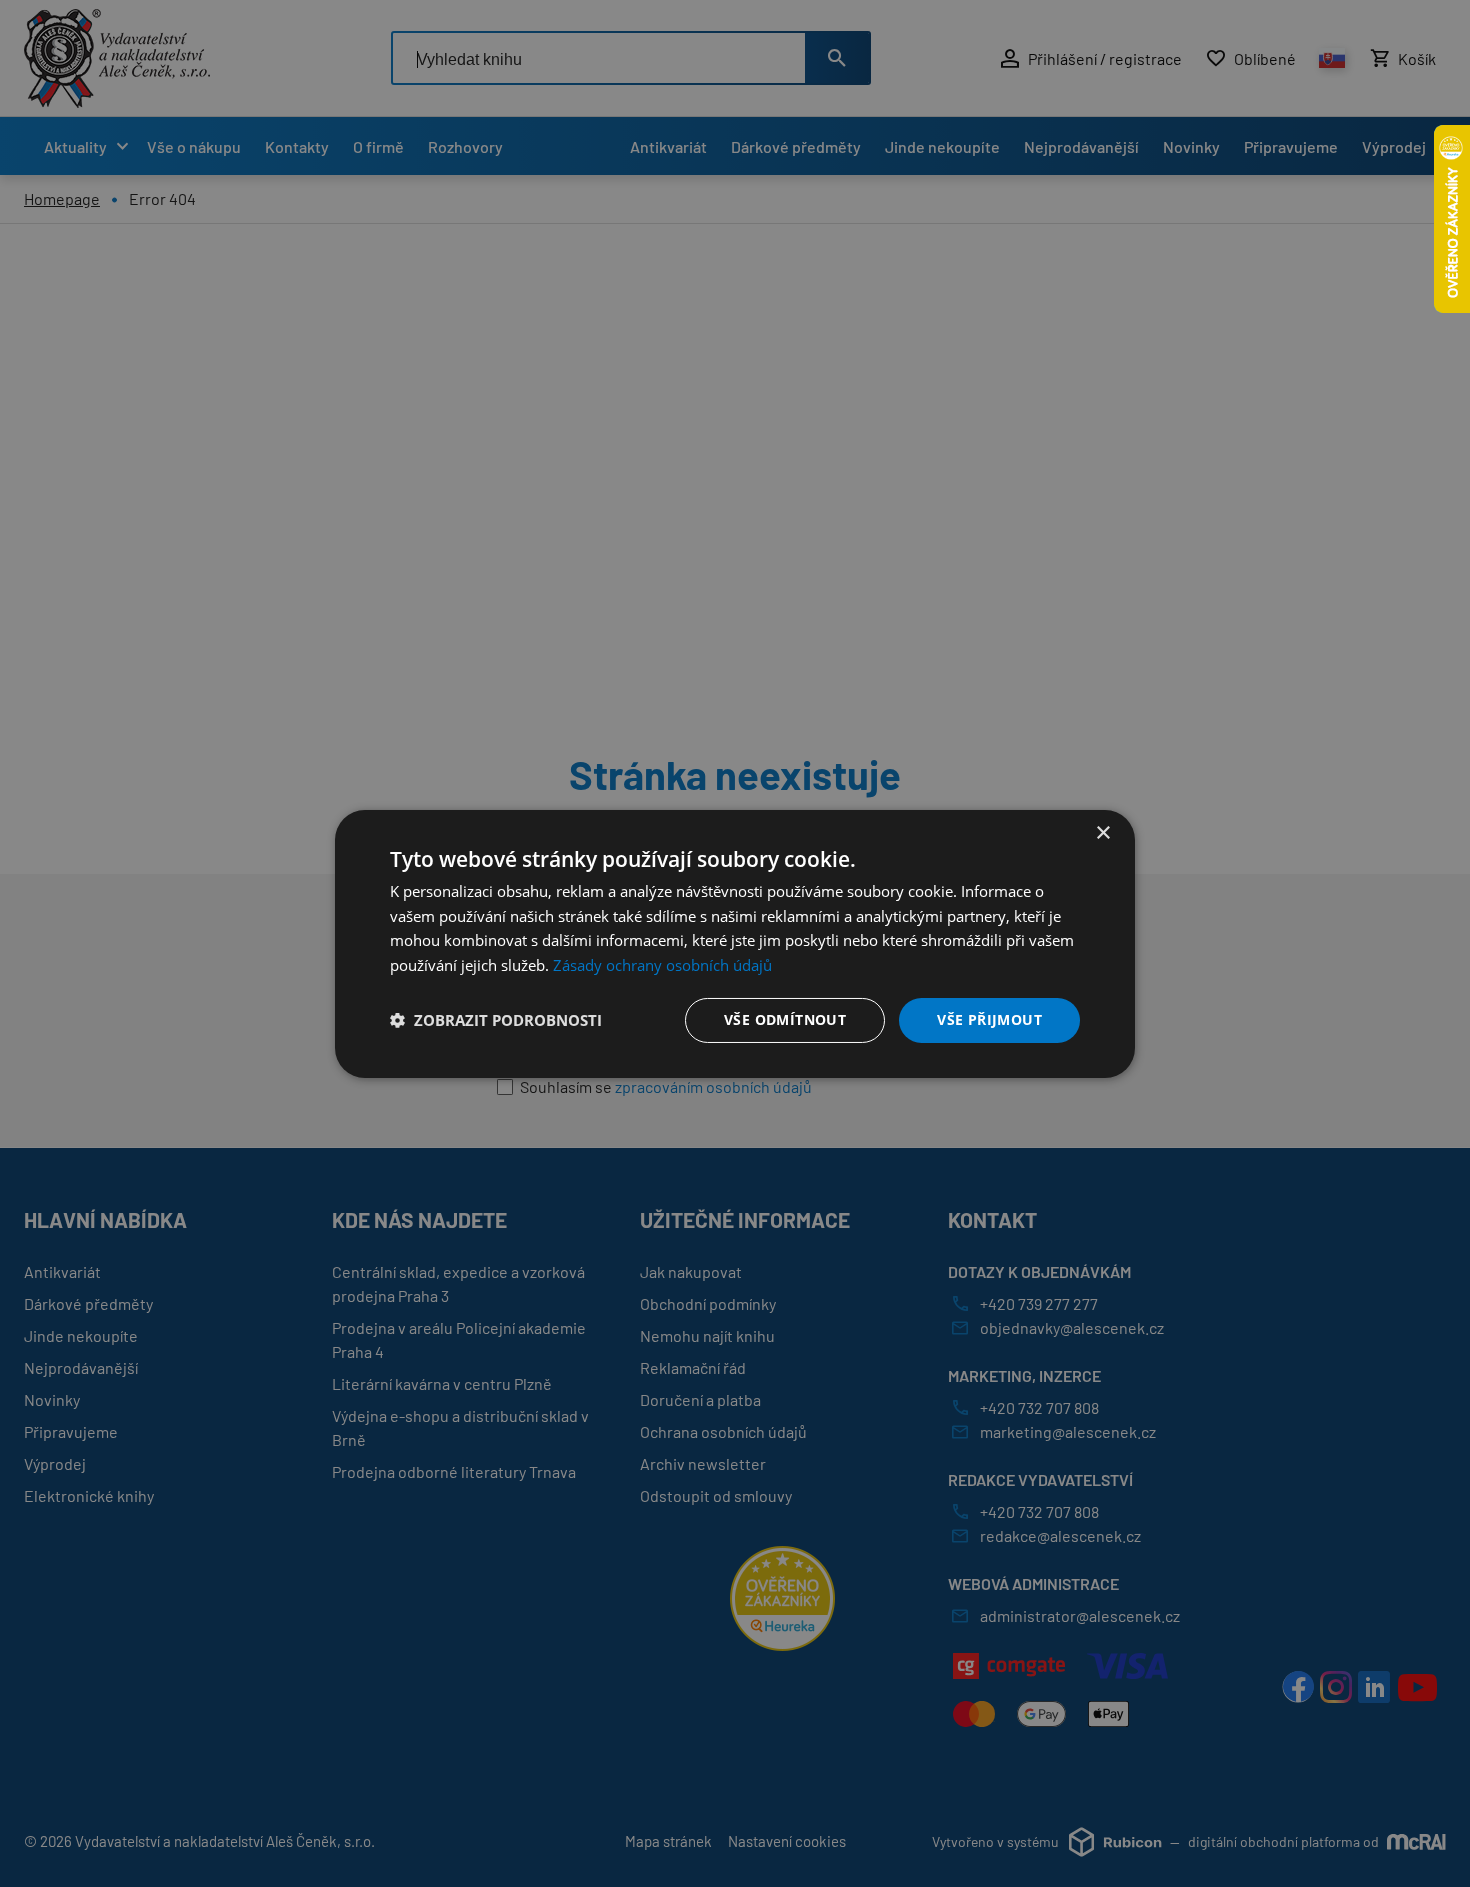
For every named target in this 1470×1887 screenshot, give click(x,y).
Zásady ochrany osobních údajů (662, 965)
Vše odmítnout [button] (785, 1019)
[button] (496, 1020)
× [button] (1102, 832)
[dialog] (735, 943)
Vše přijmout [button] (989, 1019)
